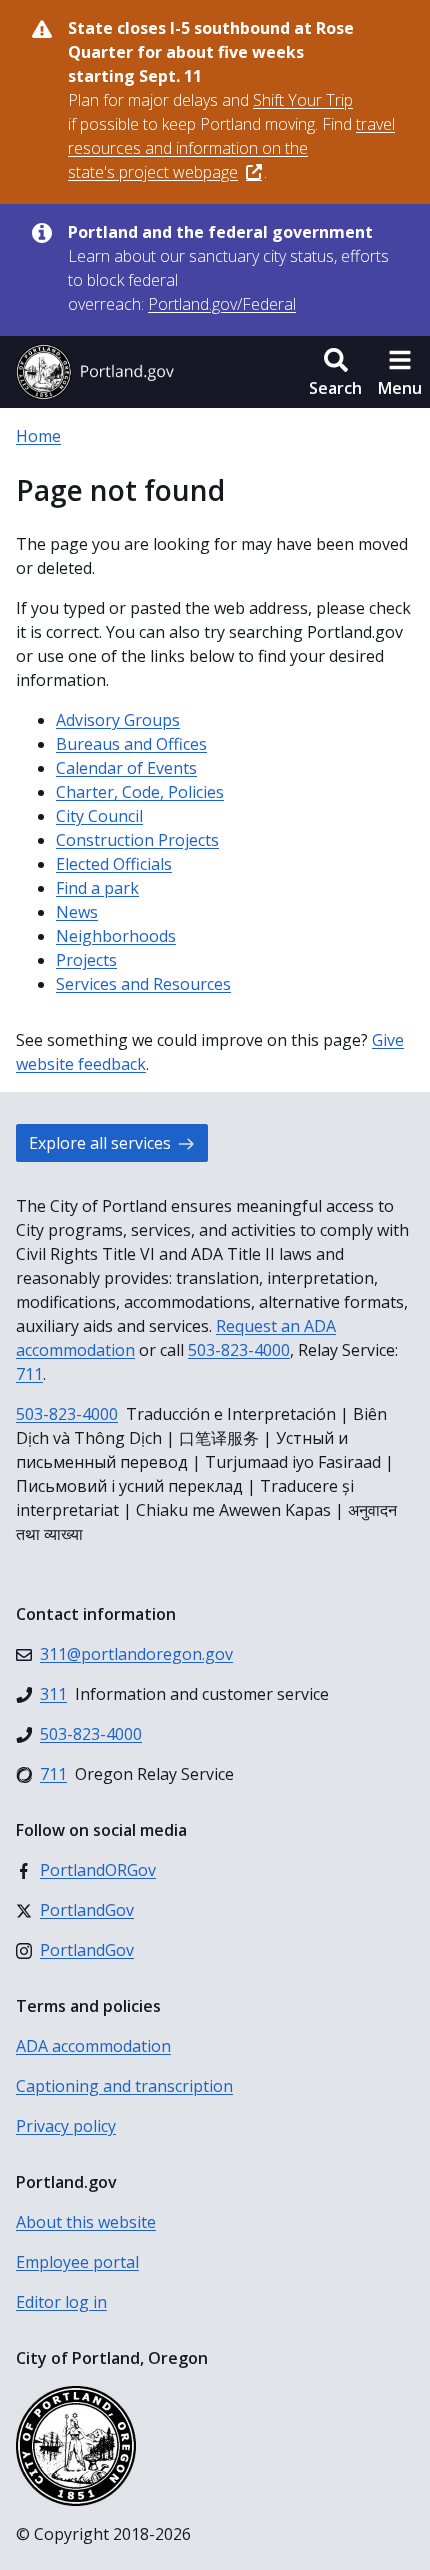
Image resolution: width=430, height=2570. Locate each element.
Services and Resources (143, 984)
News (77, 912)
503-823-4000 (239, 1350)
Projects (86, 960)
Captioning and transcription (124, 2086)
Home (38, 436)
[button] (335, 372)
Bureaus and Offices (131, 744)
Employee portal (77, 2262)
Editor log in (61, 2302)
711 (29, 1374)
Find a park (97, 888)
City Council (99, 816)
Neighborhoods (116, 936)
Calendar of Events (126, 768)
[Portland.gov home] (95, 372)
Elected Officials (114, 864)
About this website (86, 2222)
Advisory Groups (118, 720)
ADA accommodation (93, 2046)
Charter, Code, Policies (140, 792)
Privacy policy (66, 2126)
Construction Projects (137, 840)
